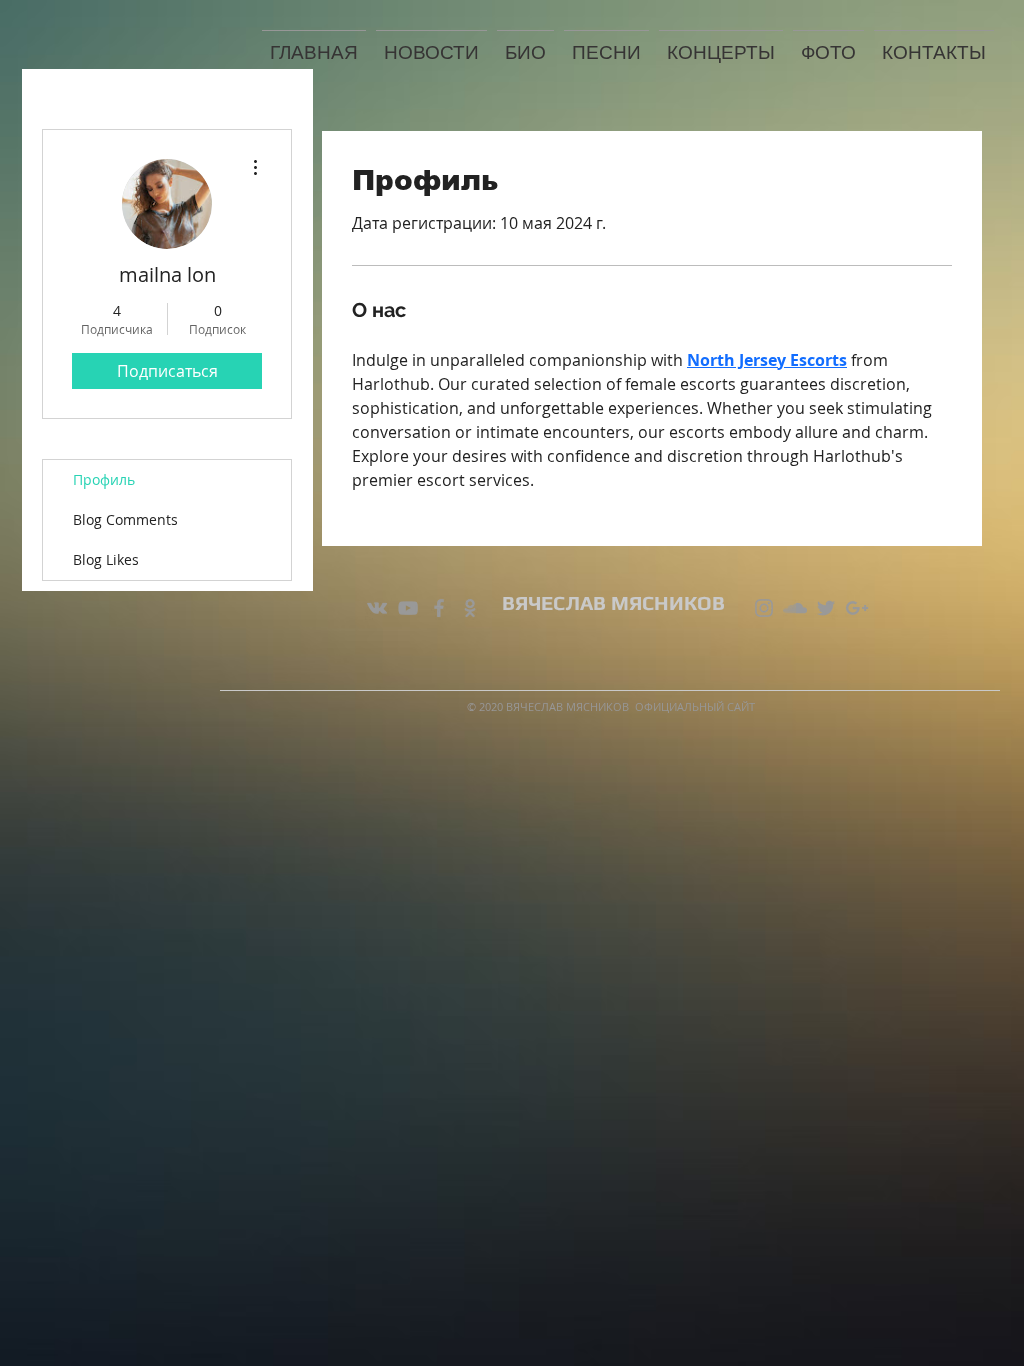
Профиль (104, 479)
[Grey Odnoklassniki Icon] (470, 608)
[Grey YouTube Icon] (408, 608)
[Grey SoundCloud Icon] (795, 608)
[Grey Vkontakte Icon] (377, 608)
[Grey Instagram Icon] (764, 608)
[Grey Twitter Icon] (826, 608)
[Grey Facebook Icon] (439, 608)
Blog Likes (106, 559)
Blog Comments (125, 519)
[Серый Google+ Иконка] (857, 608)
